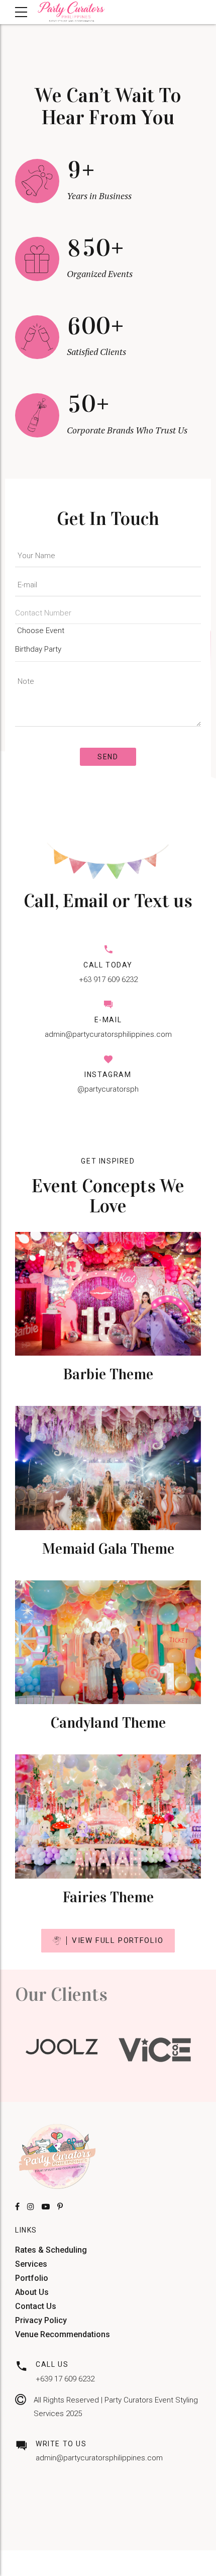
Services (31, 2264)
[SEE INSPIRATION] (108, 1294)
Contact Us (36, 2306)
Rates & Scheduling (51, 2250)
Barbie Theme (108, 1374)
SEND (108, 757)
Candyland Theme (108, 1723)
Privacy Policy (41, 2320)
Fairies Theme (108, 1897)
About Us (32, 2292)
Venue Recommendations (63, 2334)
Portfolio (32, 2278)
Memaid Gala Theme (108, 1549)
